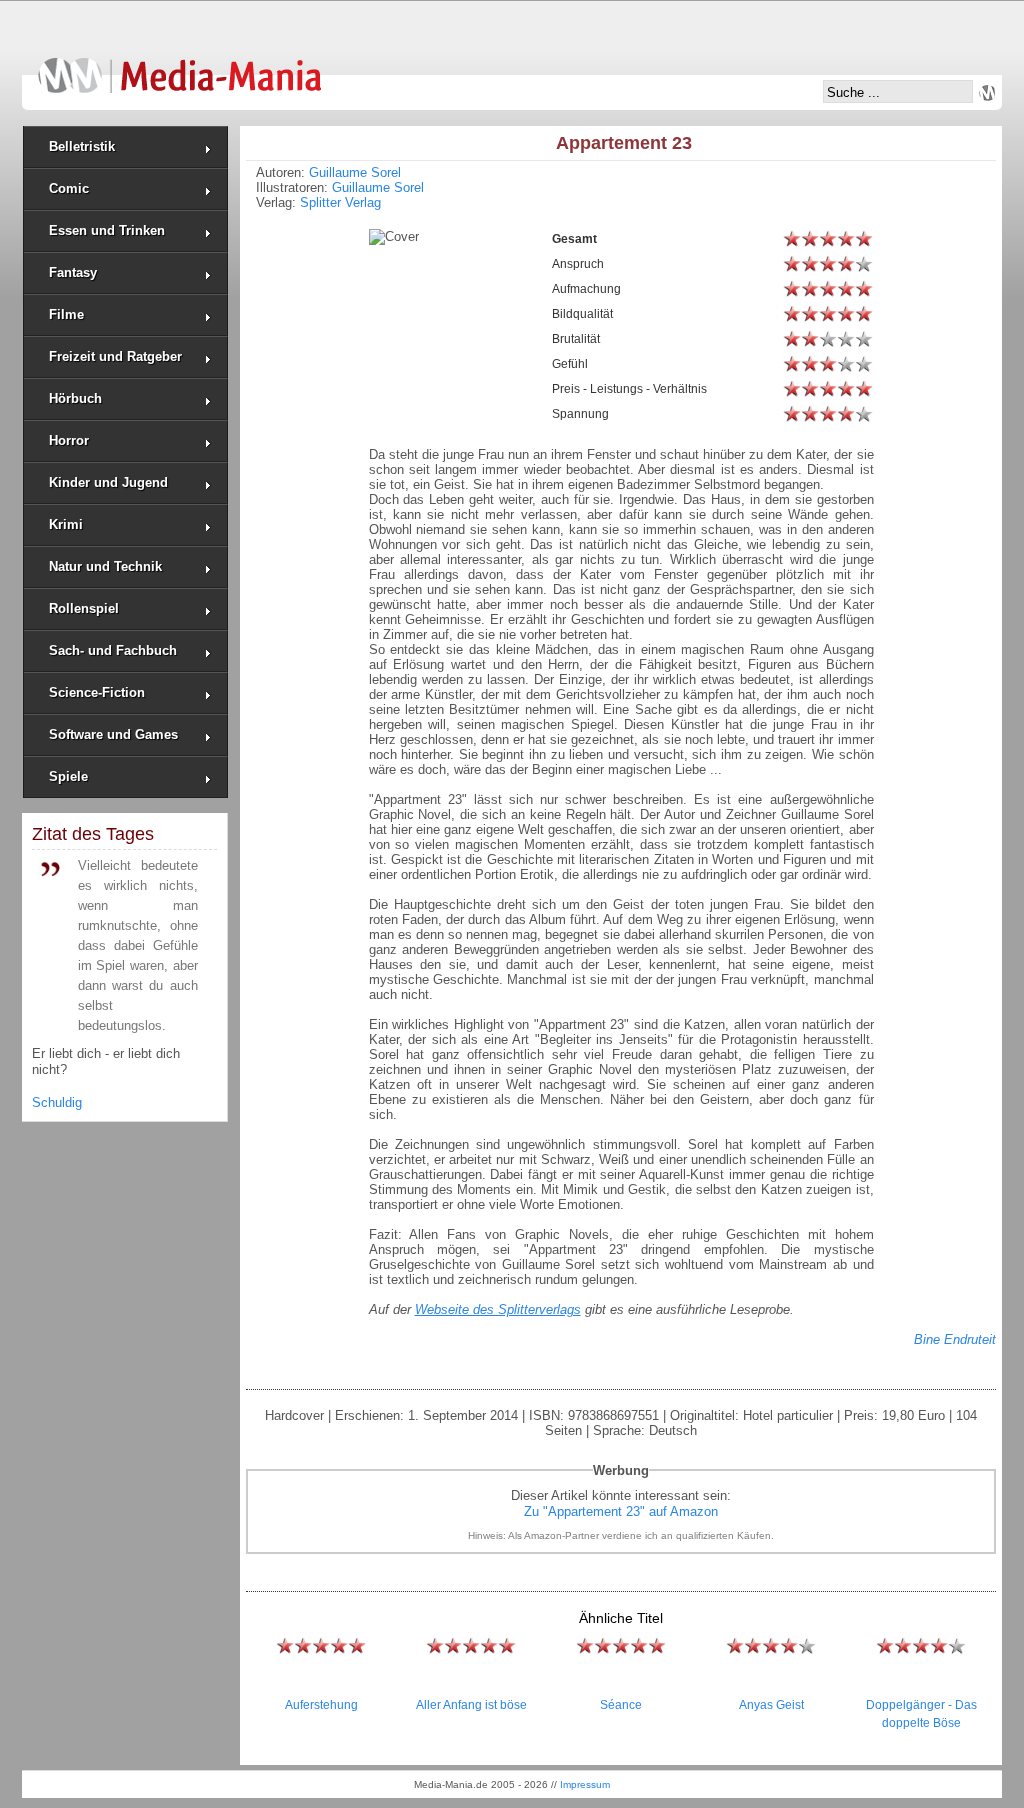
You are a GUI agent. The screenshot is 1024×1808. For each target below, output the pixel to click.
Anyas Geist (771, 1705)
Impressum (585, 1784)
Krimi (66, 524)
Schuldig (57, 1102)
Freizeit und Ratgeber (115, 356)
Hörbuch (75, 398)
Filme (66, 314)
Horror (69, 440)
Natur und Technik (105, 566)
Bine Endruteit (955, 1339)
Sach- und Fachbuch (113, 650)
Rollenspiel (84, 608)
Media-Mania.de (179, 66)
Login (987, 93)
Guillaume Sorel (355, 172)
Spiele (68, 776)
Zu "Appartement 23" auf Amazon (621, 1511)
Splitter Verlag (340, 202)
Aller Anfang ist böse (471, 1705)
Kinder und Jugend (108, 482)
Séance (621, 1705)
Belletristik (82, 146)
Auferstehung (321, 1705)
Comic (69, 188)
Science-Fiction (97, 692)
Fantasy (73, 272)
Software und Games (113, 734)
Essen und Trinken (107, 230)
